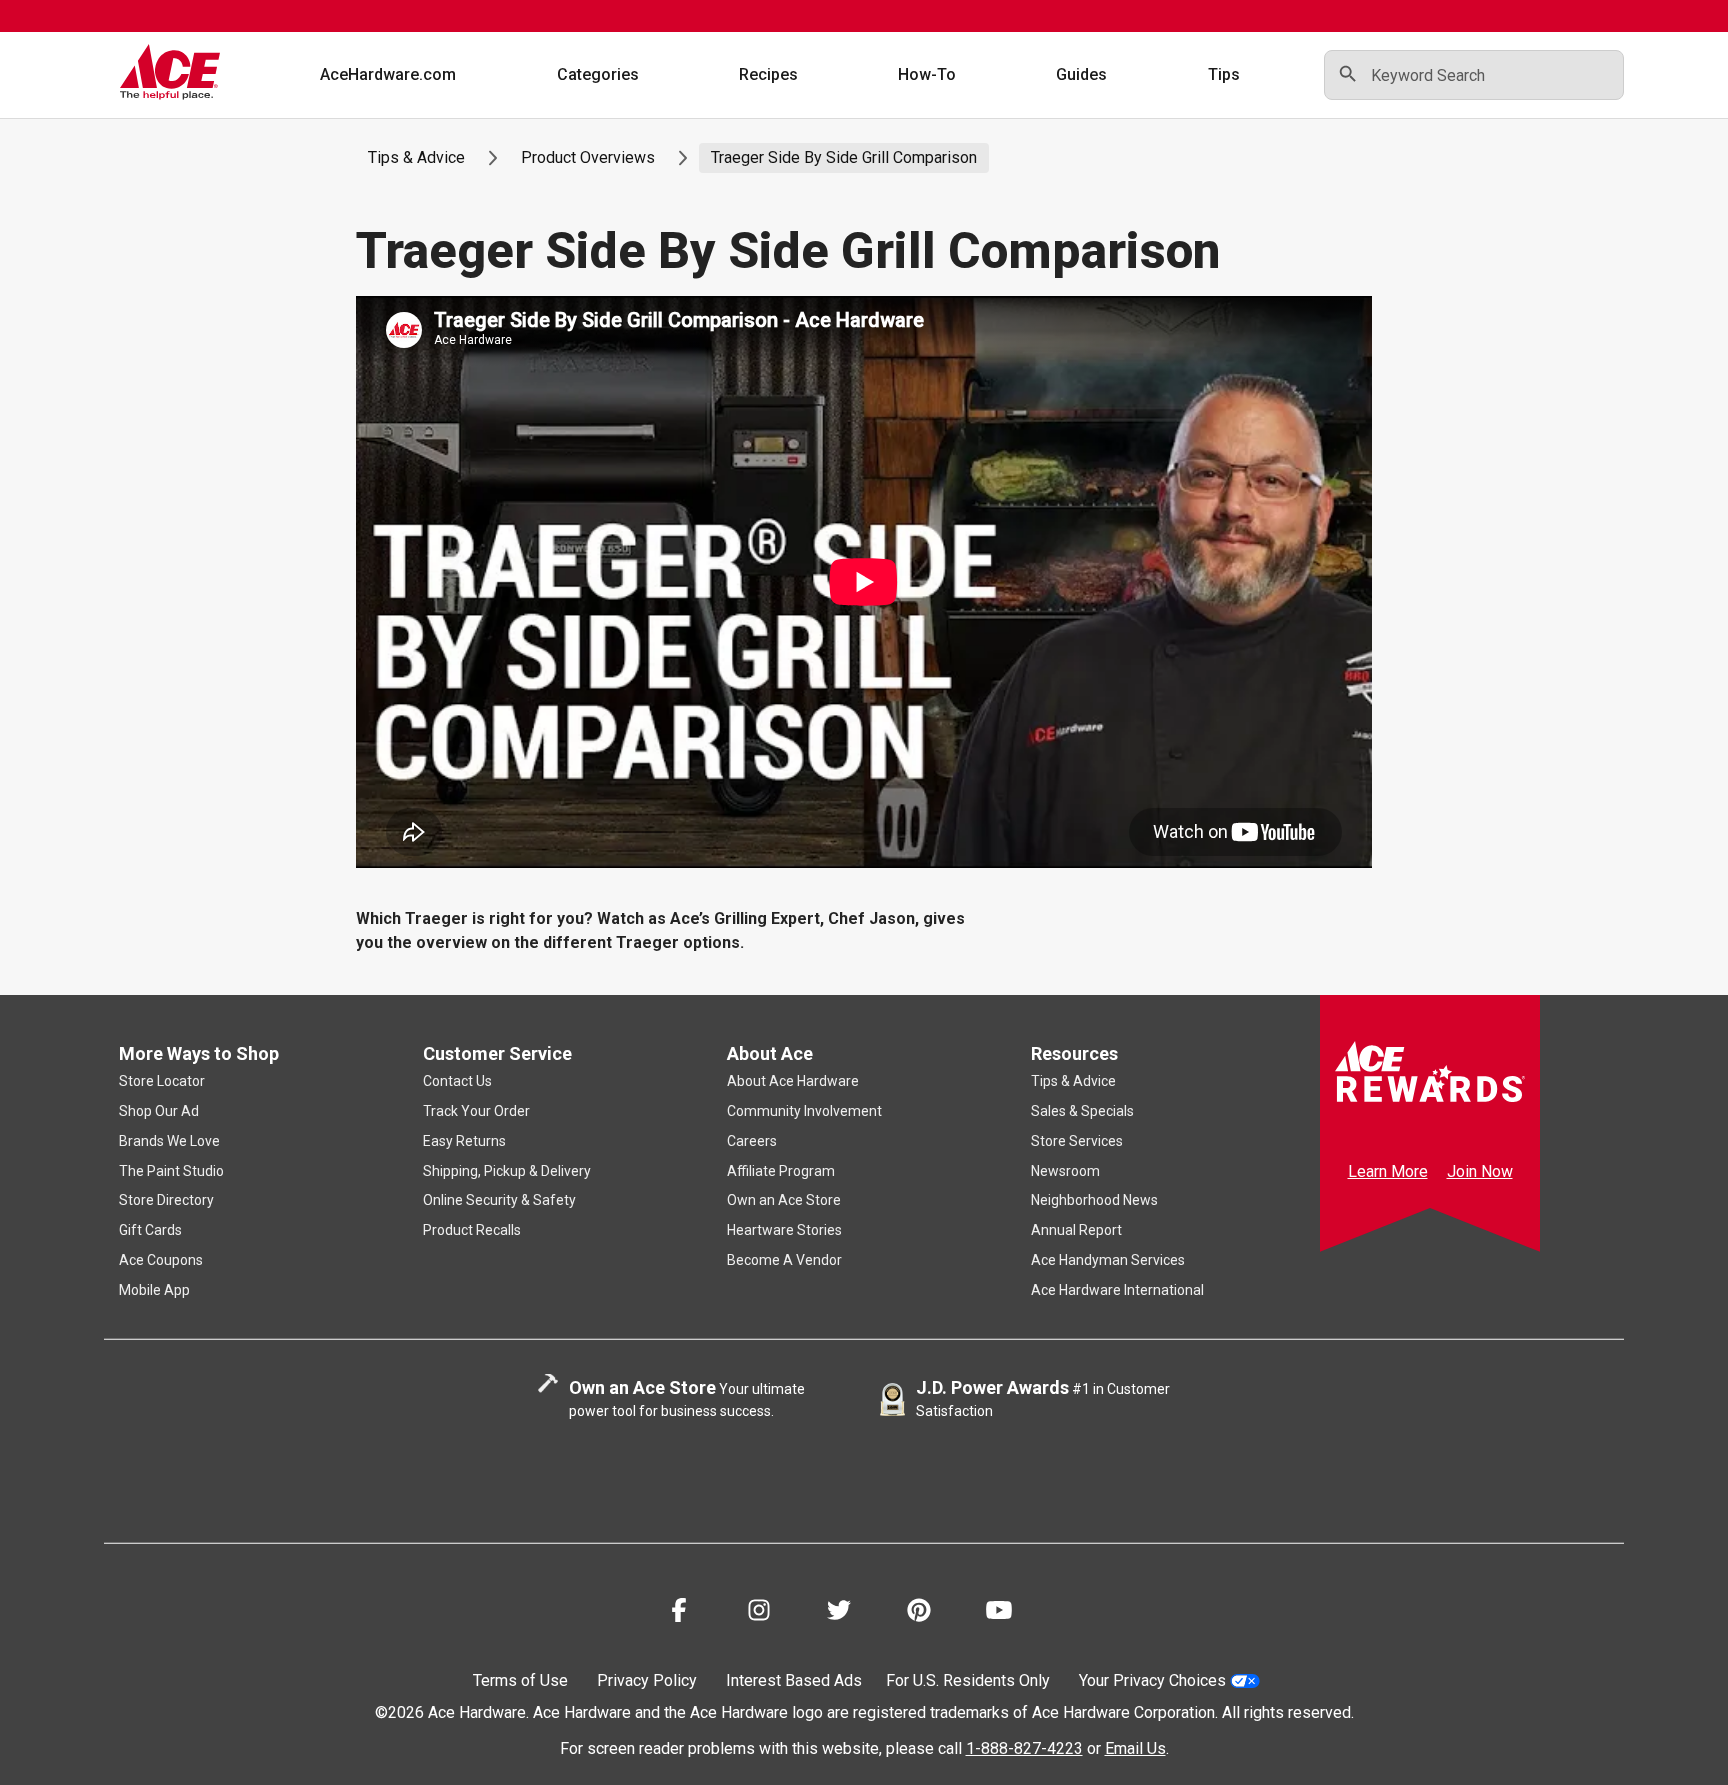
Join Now (1480, 1171)
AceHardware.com (388, 74)
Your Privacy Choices (1152, 1680)
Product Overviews (588, 157)
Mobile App (154, 1290)
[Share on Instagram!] (759, 1613)
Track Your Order (476, 1111)
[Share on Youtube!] (999, 1613)
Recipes (768, 74)
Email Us (1135, 1748)
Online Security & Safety (499, 1200)
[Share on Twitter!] (839, 1613)
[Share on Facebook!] (679, 1613)
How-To (927, 74)
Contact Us (457, 1081)
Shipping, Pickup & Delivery (507, 1171)
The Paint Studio (171, 1171)
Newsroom (1065, 1171)
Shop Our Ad (159, 1111)
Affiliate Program (781, 1171)
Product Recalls (472, 1230)
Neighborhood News (1094, 1200)
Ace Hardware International (1117, 1290)
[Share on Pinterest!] (919, 1613)
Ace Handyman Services (1108, 1260)
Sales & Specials (1082, 1111)
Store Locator (162, 1081)
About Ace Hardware (793, 1081)
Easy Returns (464, 1141)
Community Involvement (804, 1111)
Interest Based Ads (794, 1680)
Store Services (1077, 1141)
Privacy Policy (647, 1680)
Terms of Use (520, 1680)
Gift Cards (150, 1230)
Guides (1081, 74)
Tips (1224, 74)
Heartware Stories (784, 1230)
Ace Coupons (161, 1260)
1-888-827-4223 (1024, 1748)
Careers (752, 1141)
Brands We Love (169, 1141)
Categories (598, 74)
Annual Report (1076, 1230)
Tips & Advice (416, 157)
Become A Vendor (784, 1260)
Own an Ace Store (784, 1200)
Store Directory (166, 1200)
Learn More (1388, 1171)
